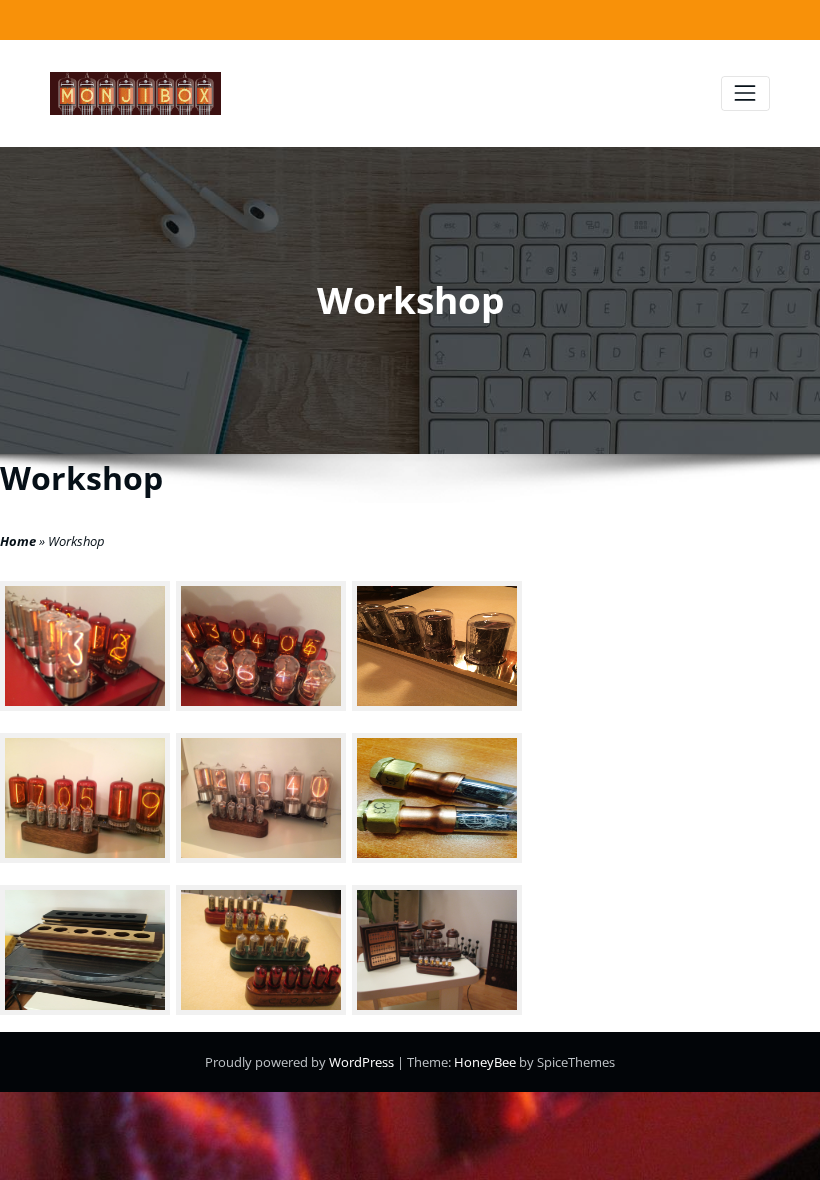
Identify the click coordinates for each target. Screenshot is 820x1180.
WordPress (363, 1062)
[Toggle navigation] (745, 93)
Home (18, 541)
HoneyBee (485, 1062)
